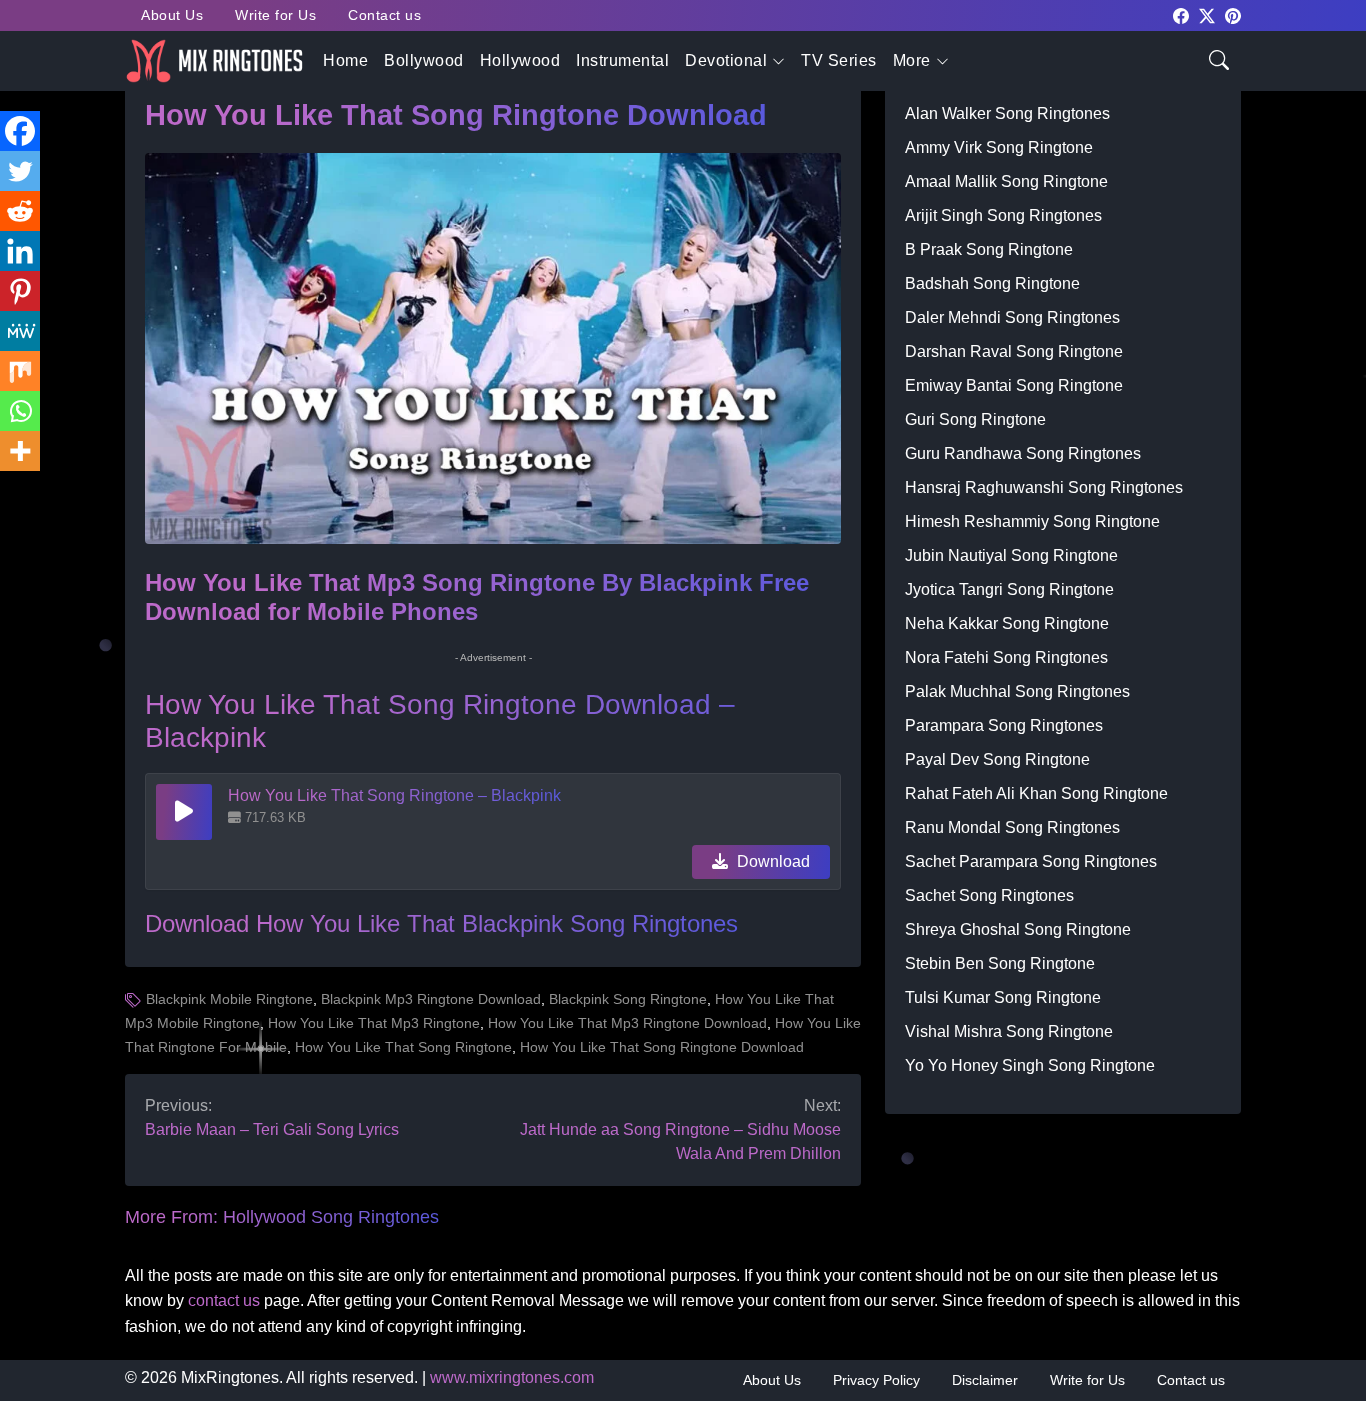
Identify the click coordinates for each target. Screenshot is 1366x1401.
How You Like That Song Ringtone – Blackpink (394, 795)
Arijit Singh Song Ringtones (1003, 215)
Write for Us (275, 15)
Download (771, 861)
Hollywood (520, 60)
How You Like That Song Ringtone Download (662, 1047)
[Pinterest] (20, 291)
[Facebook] (20, 131)
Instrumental (622, 60)
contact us (224, 1300)
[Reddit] (20, 211)
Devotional (726, 60)
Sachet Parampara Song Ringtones (1031, 861)
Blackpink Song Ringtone (628, 999)
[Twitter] (20, 171)
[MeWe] (20, 331)
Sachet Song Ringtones (989, 895)
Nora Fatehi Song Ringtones (1006, 657)
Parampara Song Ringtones (1004, 725)
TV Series (839, 60)
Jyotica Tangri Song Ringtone (1009, 589)
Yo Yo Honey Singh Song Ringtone (1030, 1065)
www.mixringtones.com (512, 1377)
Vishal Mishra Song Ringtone (1009, 1031)
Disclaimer (985, 1380)
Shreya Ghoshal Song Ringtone (1018, 929)
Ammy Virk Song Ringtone (999, 147)
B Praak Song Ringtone (989, 249)
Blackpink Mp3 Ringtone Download (431, 999)
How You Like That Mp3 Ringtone (374, 1023)
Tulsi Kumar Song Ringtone (1003, 997)
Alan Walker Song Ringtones (1007, 113)
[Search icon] (1219, 58)
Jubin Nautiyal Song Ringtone (1011, 555)
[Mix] (20, 371)
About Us (172, 15)
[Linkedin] (20, 251)
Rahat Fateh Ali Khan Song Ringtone (1036, 793)
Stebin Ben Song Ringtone (1000, 963)
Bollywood (424, 60)
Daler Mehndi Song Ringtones (1012, 317)
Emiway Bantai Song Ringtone (1014, 385)
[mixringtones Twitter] (1207, 14)
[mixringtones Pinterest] (1233, 14)
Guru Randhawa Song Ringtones (1023, 453)
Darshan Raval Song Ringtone (1014, 351)
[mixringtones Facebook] (1181, 14)
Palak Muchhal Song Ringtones (1017, 691)
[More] (20, 451)
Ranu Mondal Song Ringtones (1012, 827)
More (912, 60)
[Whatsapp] (20, 411)
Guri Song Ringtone (975, 419)
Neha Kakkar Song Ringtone (1007, 623)
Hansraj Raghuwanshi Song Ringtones (1044, 487)
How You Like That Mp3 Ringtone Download (627, 1023)
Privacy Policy (876, 1380)
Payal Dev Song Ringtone (997, 759)
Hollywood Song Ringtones (331, 1217)
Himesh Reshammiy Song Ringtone (1032, 521)
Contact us (384, 15)
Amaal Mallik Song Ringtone (1006, 181)
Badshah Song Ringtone (992, 283)
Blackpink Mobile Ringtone (229, 999)
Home (345, 60)
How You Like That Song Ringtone (403, 1047)
